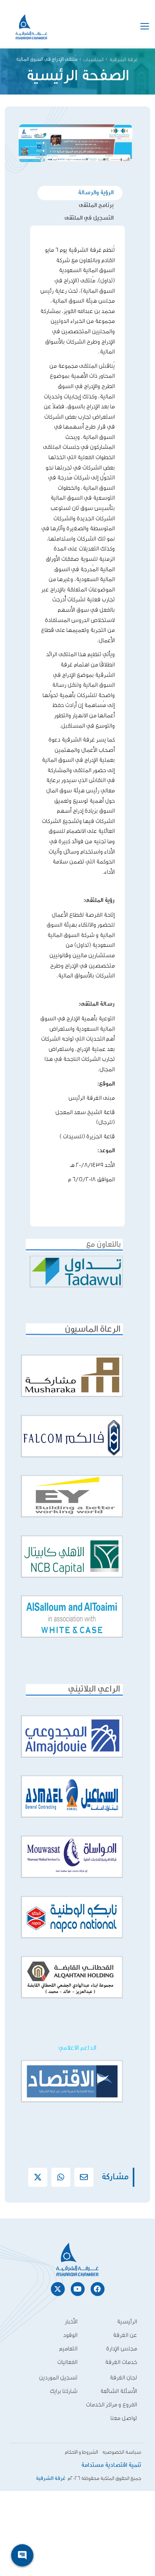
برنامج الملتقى (96, 206)
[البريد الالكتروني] (84, 2177)
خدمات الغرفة (121, 2362)
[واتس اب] (61, 2177)
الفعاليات (67, 2362)
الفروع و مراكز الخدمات (111, 2405)
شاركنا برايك (64, 2391)
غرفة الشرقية (124, 60)
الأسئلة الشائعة (119, 2391)
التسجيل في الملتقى (89, 218)
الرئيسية (127, 2322)
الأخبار (71, 2322)
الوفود (70, 2335)
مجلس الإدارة (122, 2349)
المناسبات (93, 60)
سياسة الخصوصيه (122, 2452)
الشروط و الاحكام (81, 2452)
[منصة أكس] (38, 2177)
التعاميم (68, 2349)
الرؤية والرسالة (96, 193)
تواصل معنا (124, 2418)
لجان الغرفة (123, 2378)
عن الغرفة (125, 2335)
